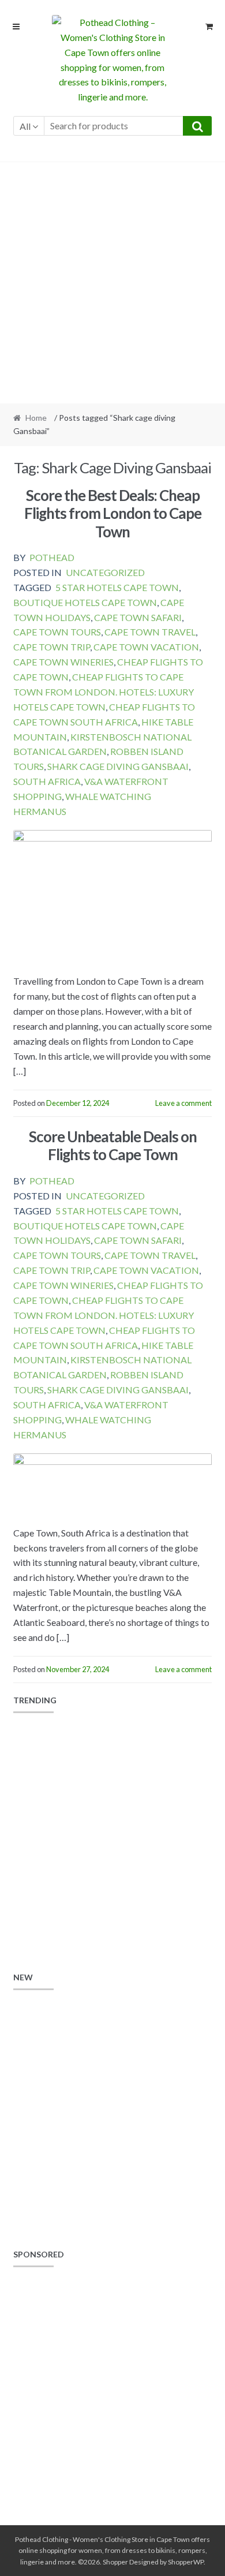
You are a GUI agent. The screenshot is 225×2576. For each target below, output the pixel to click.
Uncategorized (105, 572)
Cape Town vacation (146, 647)
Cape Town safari (138, 617)
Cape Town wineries (63, 662)
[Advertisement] (112, 283)
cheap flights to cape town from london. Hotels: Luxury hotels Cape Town (104, 692)
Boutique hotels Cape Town (85, 602)
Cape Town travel (150, 632)
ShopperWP (186, 2562)
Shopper (115, 2562)
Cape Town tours (57, 632)
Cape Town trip (52, 647)
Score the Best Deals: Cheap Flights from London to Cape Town (113, 513)
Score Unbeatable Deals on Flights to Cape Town (113, 1145)
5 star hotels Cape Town (117, 587)
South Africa (47, 781)
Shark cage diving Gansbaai (118, 766)
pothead (52, 557)
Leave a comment (183, 1103)
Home (36, 418)
